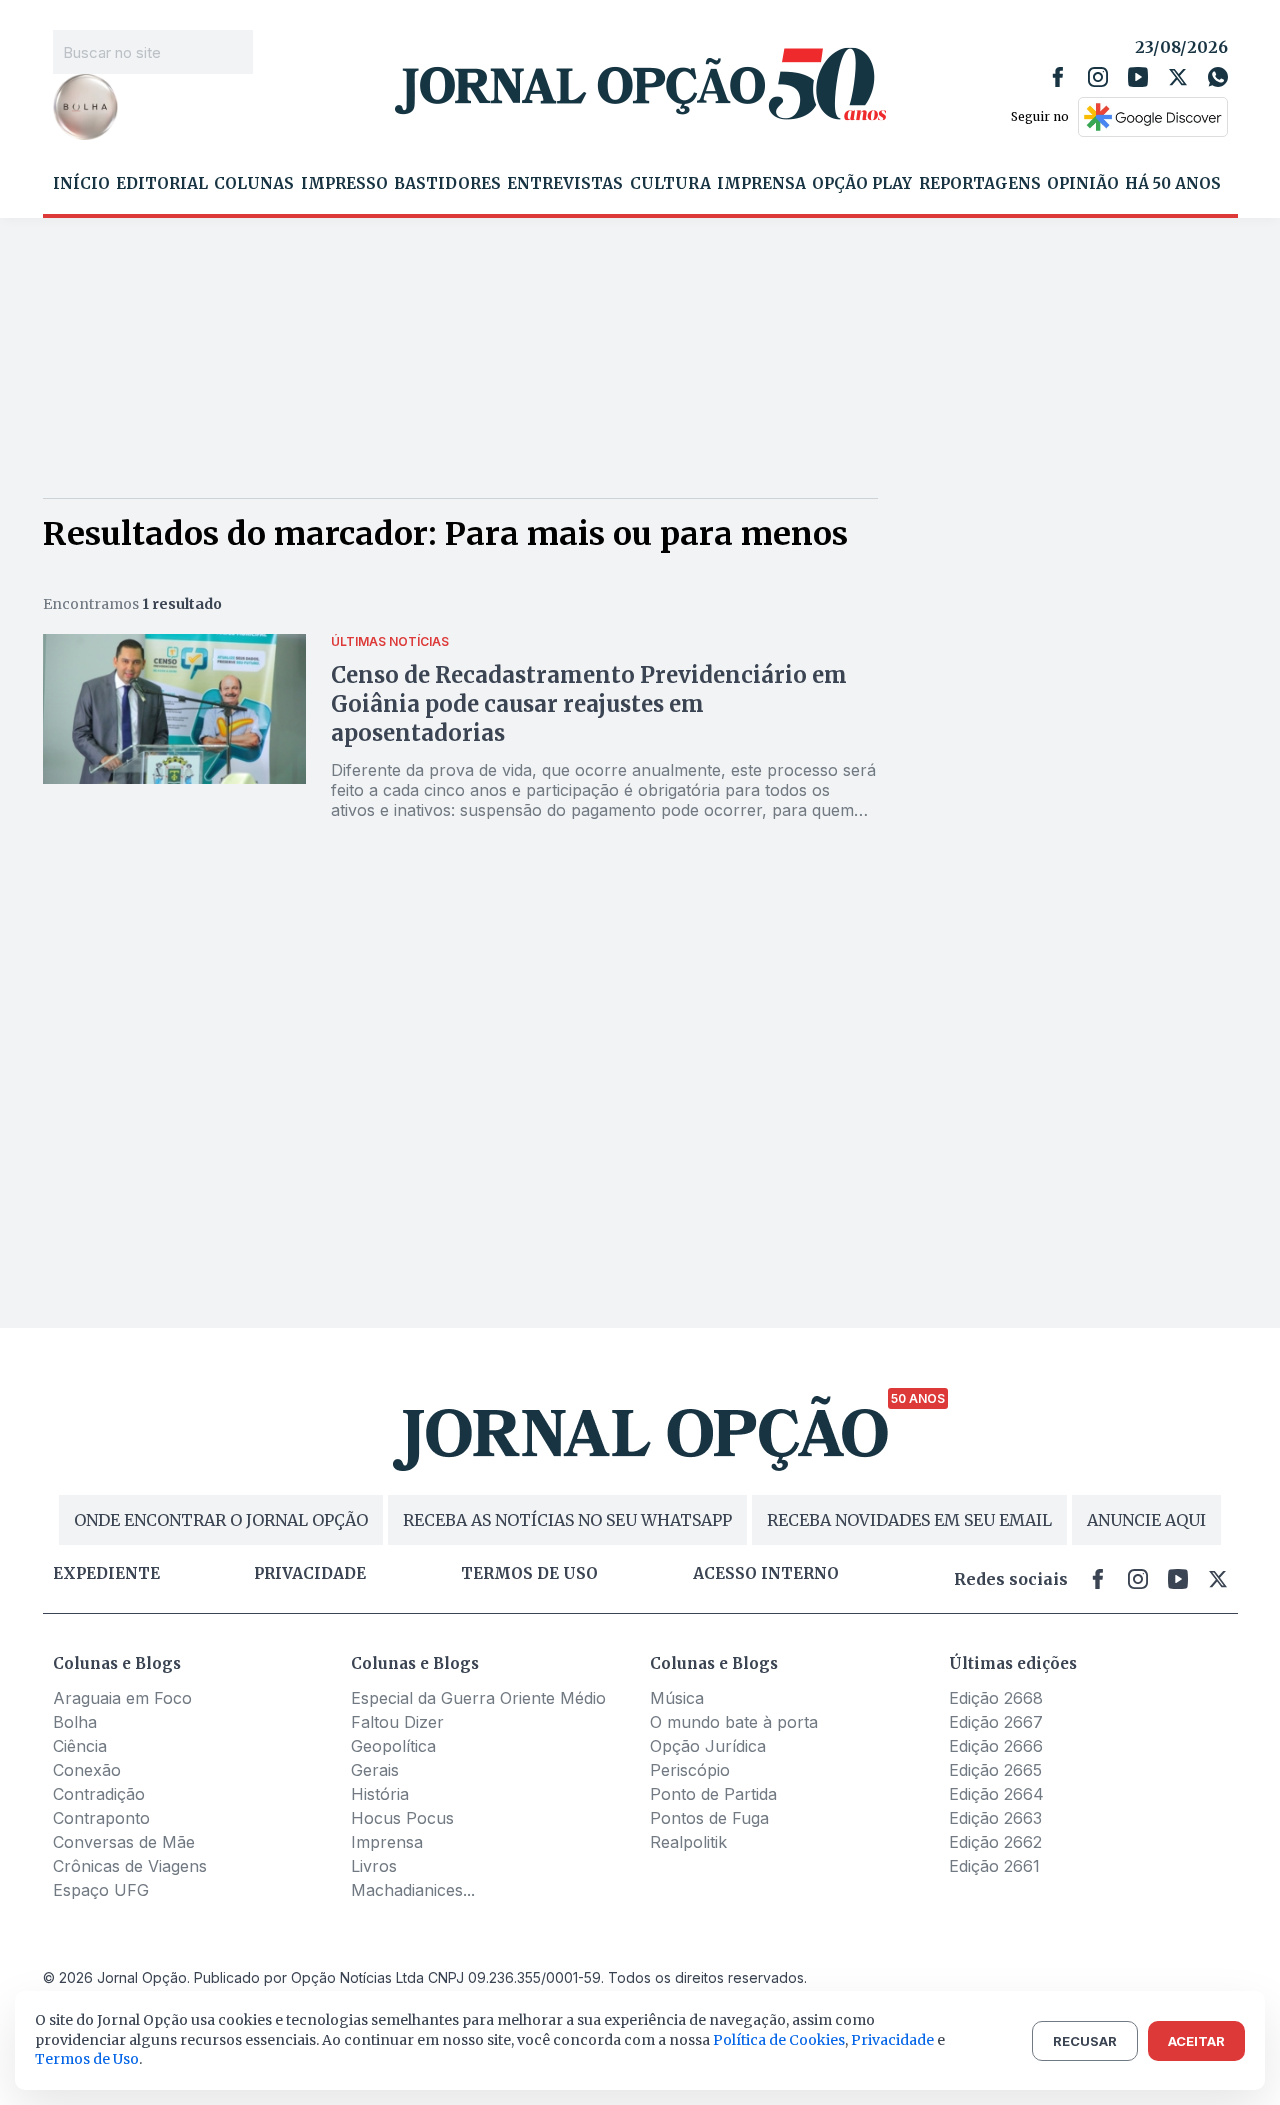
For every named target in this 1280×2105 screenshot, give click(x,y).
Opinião (1083, 184)
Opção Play (862, 184)
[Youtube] (1138, 77)
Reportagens (980, 184)
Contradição (99, 1794)
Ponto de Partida (713, 1794)
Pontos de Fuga (709, 1818)
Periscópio (690, 1770)
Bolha (75, 1722)
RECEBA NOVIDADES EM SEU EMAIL (909, 1520)
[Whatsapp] (1218, 77)
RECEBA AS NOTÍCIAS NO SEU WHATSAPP (567, 1520)
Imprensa (761, 184)
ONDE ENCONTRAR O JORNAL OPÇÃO (221, 1520)
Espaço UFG (101, 1890)
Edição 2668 (996, 1698)
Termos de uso (529, 1574)
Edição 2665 (995, 1770)
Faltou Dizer (397, 1722)
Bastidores (447, 184)
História (380, 1794)
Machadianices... (413, 1890)
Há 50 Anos (1173, 184)
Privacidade (310, 1574)
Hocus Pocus (402, 1818)
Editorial (162, 184)
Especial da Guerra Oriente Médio (478, 1698)
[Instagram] (1098, 77)
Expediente (106, 1574)
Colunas (254, 184)
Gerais (375, 1770)
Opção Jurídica (708, 1746)
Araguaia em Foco (122, 1698)
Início (81, 184)
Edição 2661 (994, 1866)
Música (677, 1698)
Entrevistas (565, 184)
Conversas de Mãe (124, 1842)
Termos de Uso (87, 2059)
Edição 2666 (996, 1746)
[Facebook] (1058, 77)
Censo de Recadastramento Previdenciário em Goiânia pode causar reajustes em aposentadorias (589, 704)
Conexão (87, 1770)
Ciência (80, 1746)
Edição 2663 (995, 1818)
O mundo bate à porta (734, 1722)
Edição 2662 (995, 1842)
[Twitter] (1178, 77)
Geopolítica (393, 1746)
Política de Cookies (779, 2040)
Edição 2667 (996, 1722)
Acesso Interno (766, 1574)
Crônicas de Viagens (130, 1866)
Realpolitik (688, 1842)
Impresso (344, 184)
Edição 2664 (996, 1794)
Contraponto (101, 1818)
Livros (374, 1866)
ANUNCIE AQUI (1146, 1520)
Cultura (670, 184)
